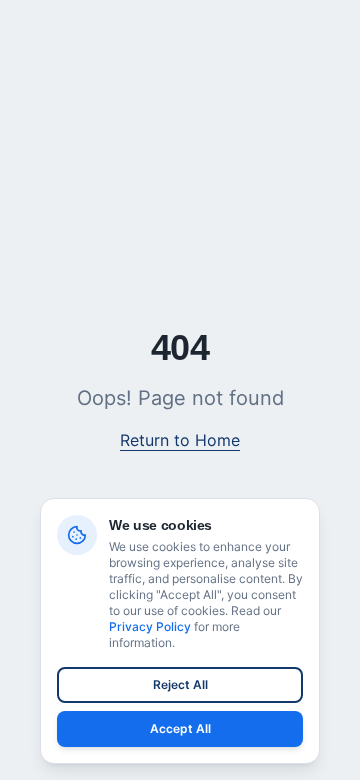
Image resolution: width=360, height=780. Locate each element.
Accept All (180, 728)
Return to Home (180, 440)
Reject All (180, 684)
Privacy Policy (150, 626)
